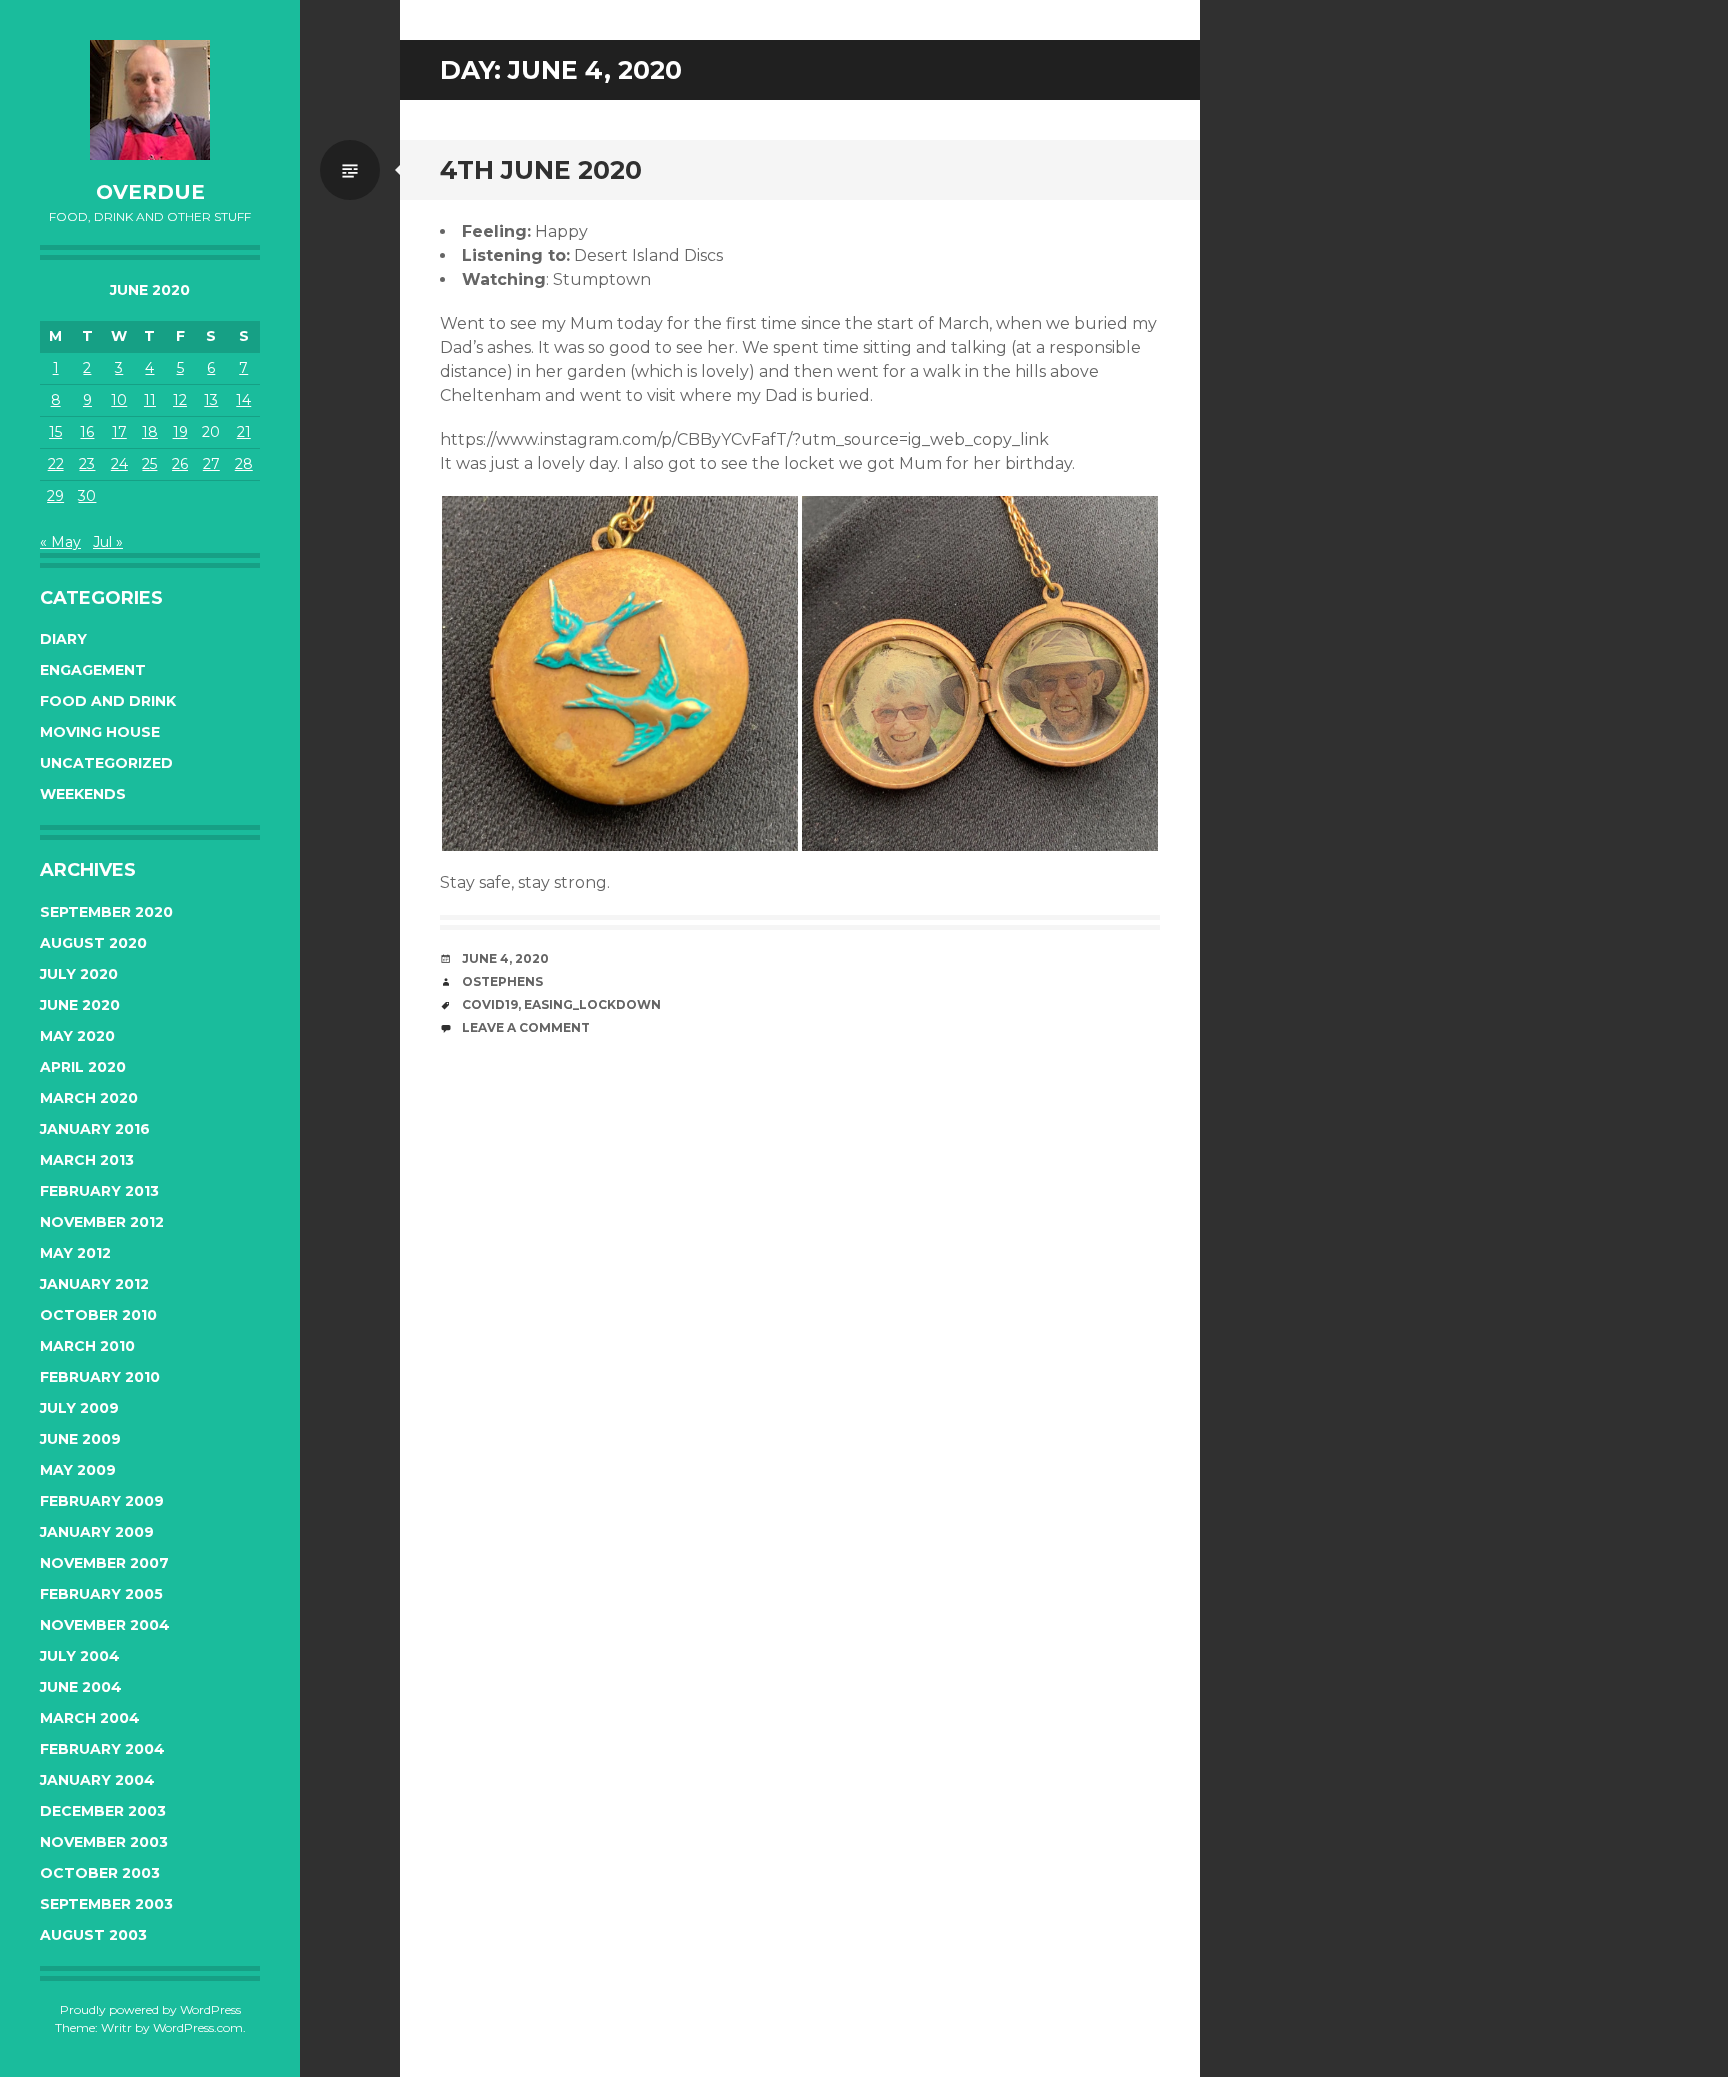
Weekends (83, 794)
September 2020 (106, 912)
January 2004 (97, 1780)
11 (150, 400)
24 (119, 464)
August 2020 (93, 943)
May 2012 (75, 1253)
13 (211, 400)
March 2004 (90, 1718)
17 (119, 432)
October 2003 (100, 1873)
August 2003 (93, 1935)
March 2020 (89, 1098)
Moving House (100, 732)
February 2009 (102, 1501)
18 (150, 432)
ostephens (502, 981)
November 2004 (105, 1625)
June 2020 (80, 1005)
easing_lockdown (592, 1004)
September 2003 (106, 1904)
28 (244, 464)
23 (87, 464)
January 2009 (97, 1532)
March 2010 (87, 1346)
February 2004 (102, 1749)
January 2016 (95, 1129)
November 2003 (104, 1842)
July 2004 (80, 1656)
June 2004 (81, 1687)
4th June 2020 (541, 170)
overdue (150, 192)
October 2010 (98, 1315)
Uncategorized (106, 763)
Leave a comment (526, 1027)
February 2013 (99, 1191)
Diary (63, 639)
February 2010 (100, 1377)
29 (55, 496)
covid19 (490, 1004)
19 (180, 432)
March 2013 (87, 1160)
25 (149, 464)
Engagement (93, 670)
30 (87, 496)
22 (56, 464)
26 (180, 464)
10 (119, 400)
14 (243, 400)
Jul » (108, 542)
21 (244, 432)
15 (55, 432)
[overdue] (150, 100)
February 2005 (101, 1594)
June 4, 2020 (505, 958)
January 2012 (94, 1284)
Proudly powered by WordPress (150, 2009)
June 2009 (80, 1439)
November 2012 (102, 1222)
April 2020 (83, 1067)
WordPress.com (198, 2027)
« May (60, 542)
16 (87, 432)
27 (211, 464)
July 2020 (79, 974)
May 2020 (77, 1036)
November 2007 (104, 1563)
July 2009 (79, 1408)
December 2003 (103, 1811)
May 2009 (78, 1470)
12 (180, 400)
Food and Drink (108, 701)
